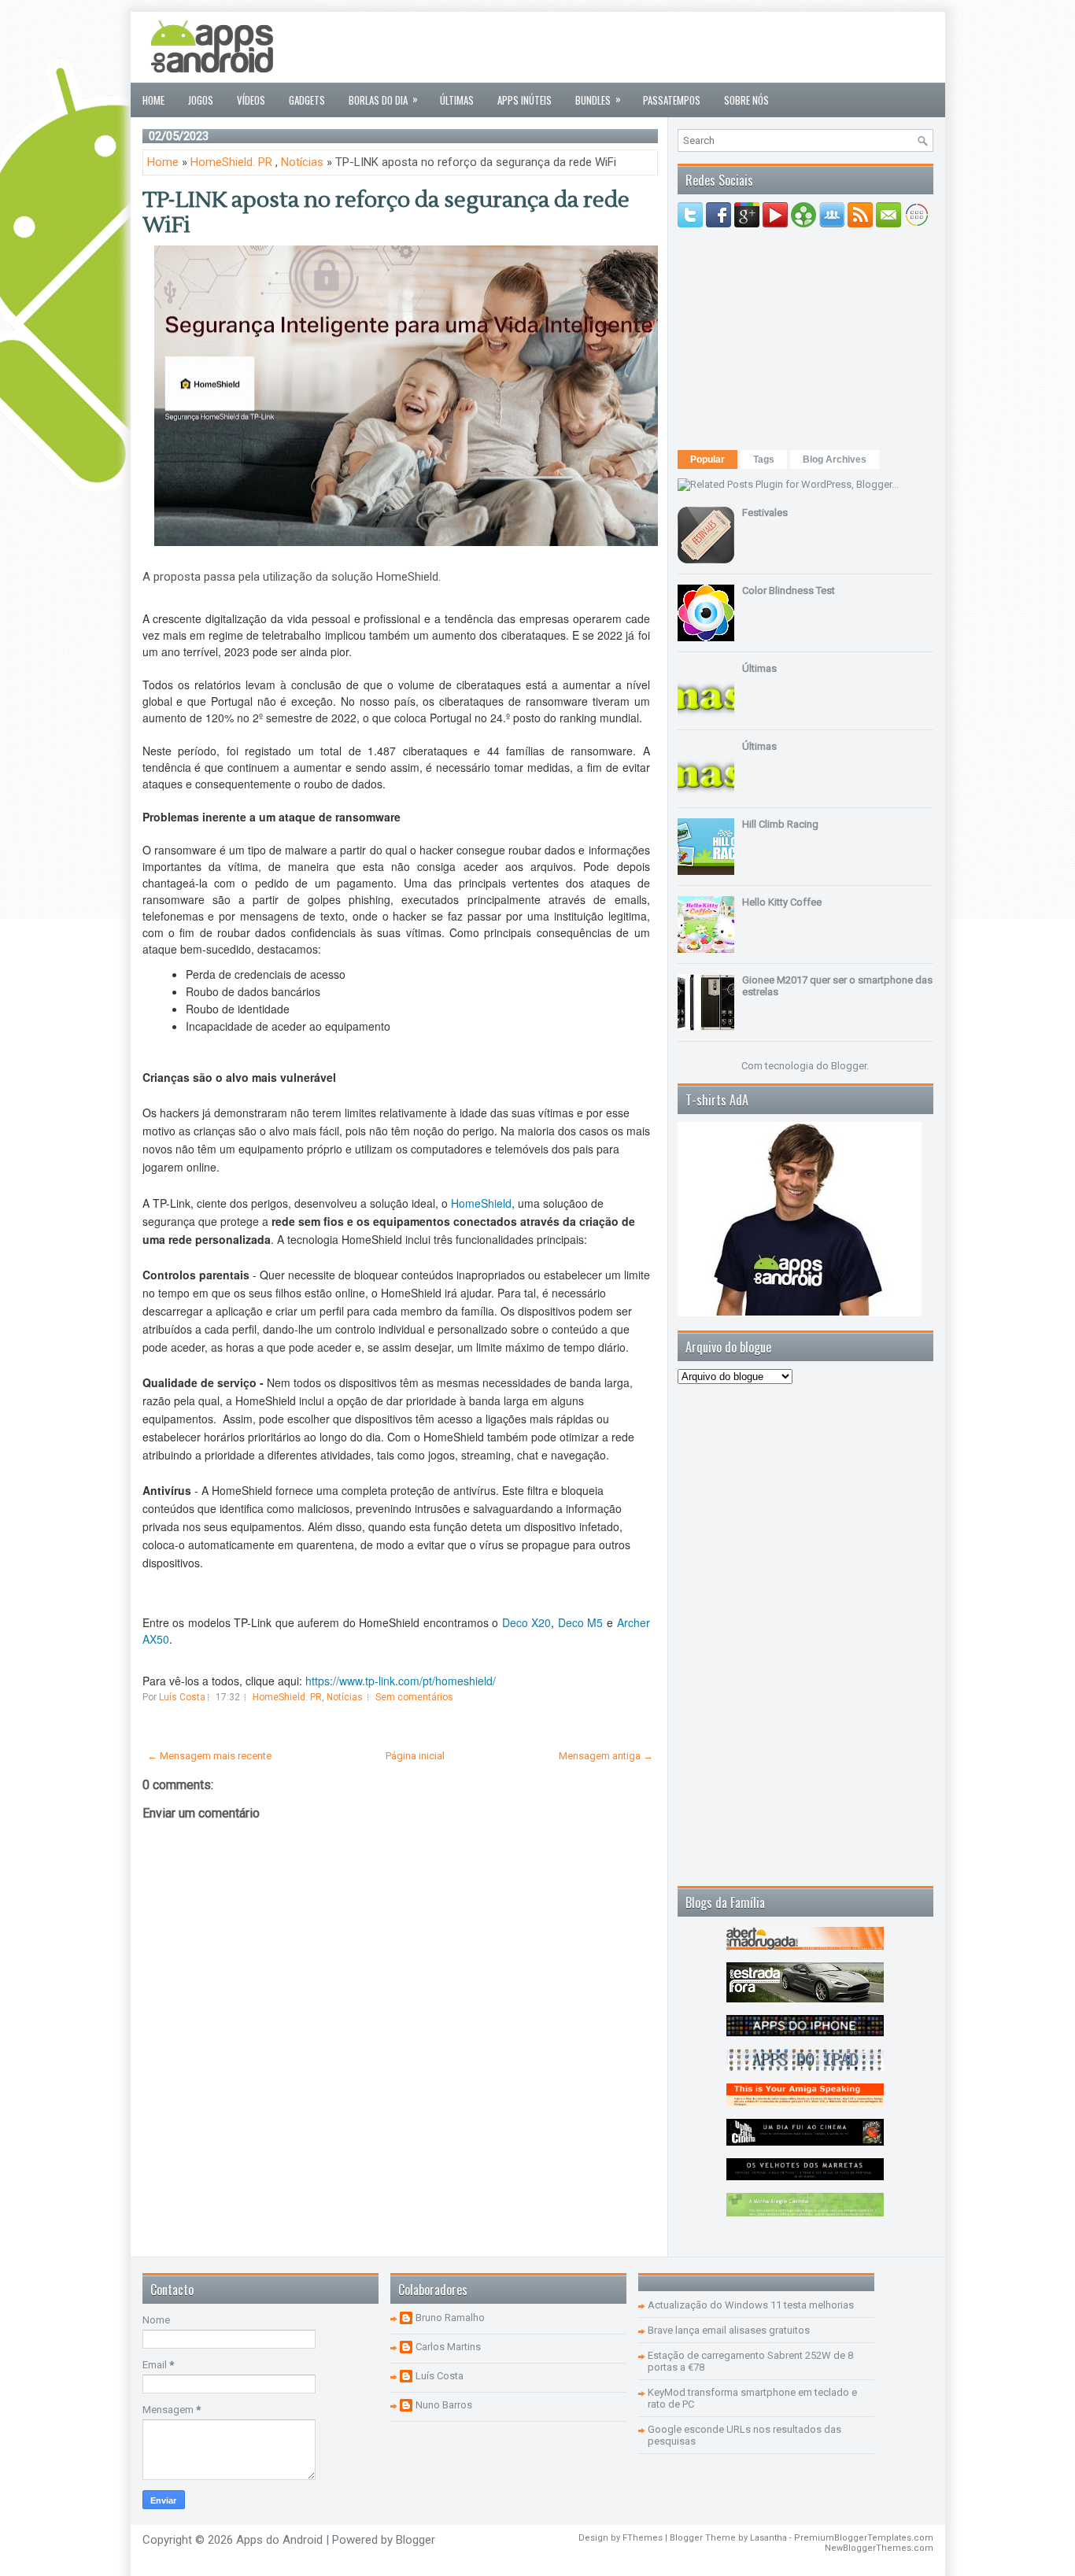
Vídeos (251, 100)
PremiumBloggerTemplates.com (864, 2538)
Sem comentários (414, 1697)
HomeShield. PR (231, 162)
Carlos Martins (448, 2347)
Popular (707, 459)
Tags (764, 459)
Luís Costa (440, 2376)
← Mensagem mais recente (209, 1756)
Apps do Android (279, 2540)
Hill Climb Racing (780, 824)
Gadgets (307, 100)
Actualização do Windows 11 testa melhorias (751, 2305)
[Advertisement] (647, 47)
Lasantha (768, 2538)
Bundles (598, 99)
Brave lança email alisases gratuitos (729, 2330)
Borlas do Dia (383, 99)
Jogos (201, 100)
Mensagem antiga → (606, 1756)
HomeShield (481, 1203)
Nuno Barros (444, 2405)
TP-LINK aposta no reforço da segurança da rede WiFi (386, 212)
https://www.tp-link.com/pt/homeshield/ (401, 1681)
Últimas (457, 100)
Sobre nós (746, 100)
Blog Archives (835, 459)
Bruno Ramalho (450, 2318)
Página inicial (415, 1756)
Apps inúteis (525, 100)
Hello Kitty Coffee (782, 902)
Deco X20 (527, 1622)
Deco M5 (581, 1622)
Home (153, 100)
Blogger (849, 1066)
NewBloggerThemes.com (879, 2548)
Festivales (765, 513)
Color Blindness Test (789, 590)
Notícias (302, 162)
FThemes (643, 2538)
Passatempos (672, 100)
